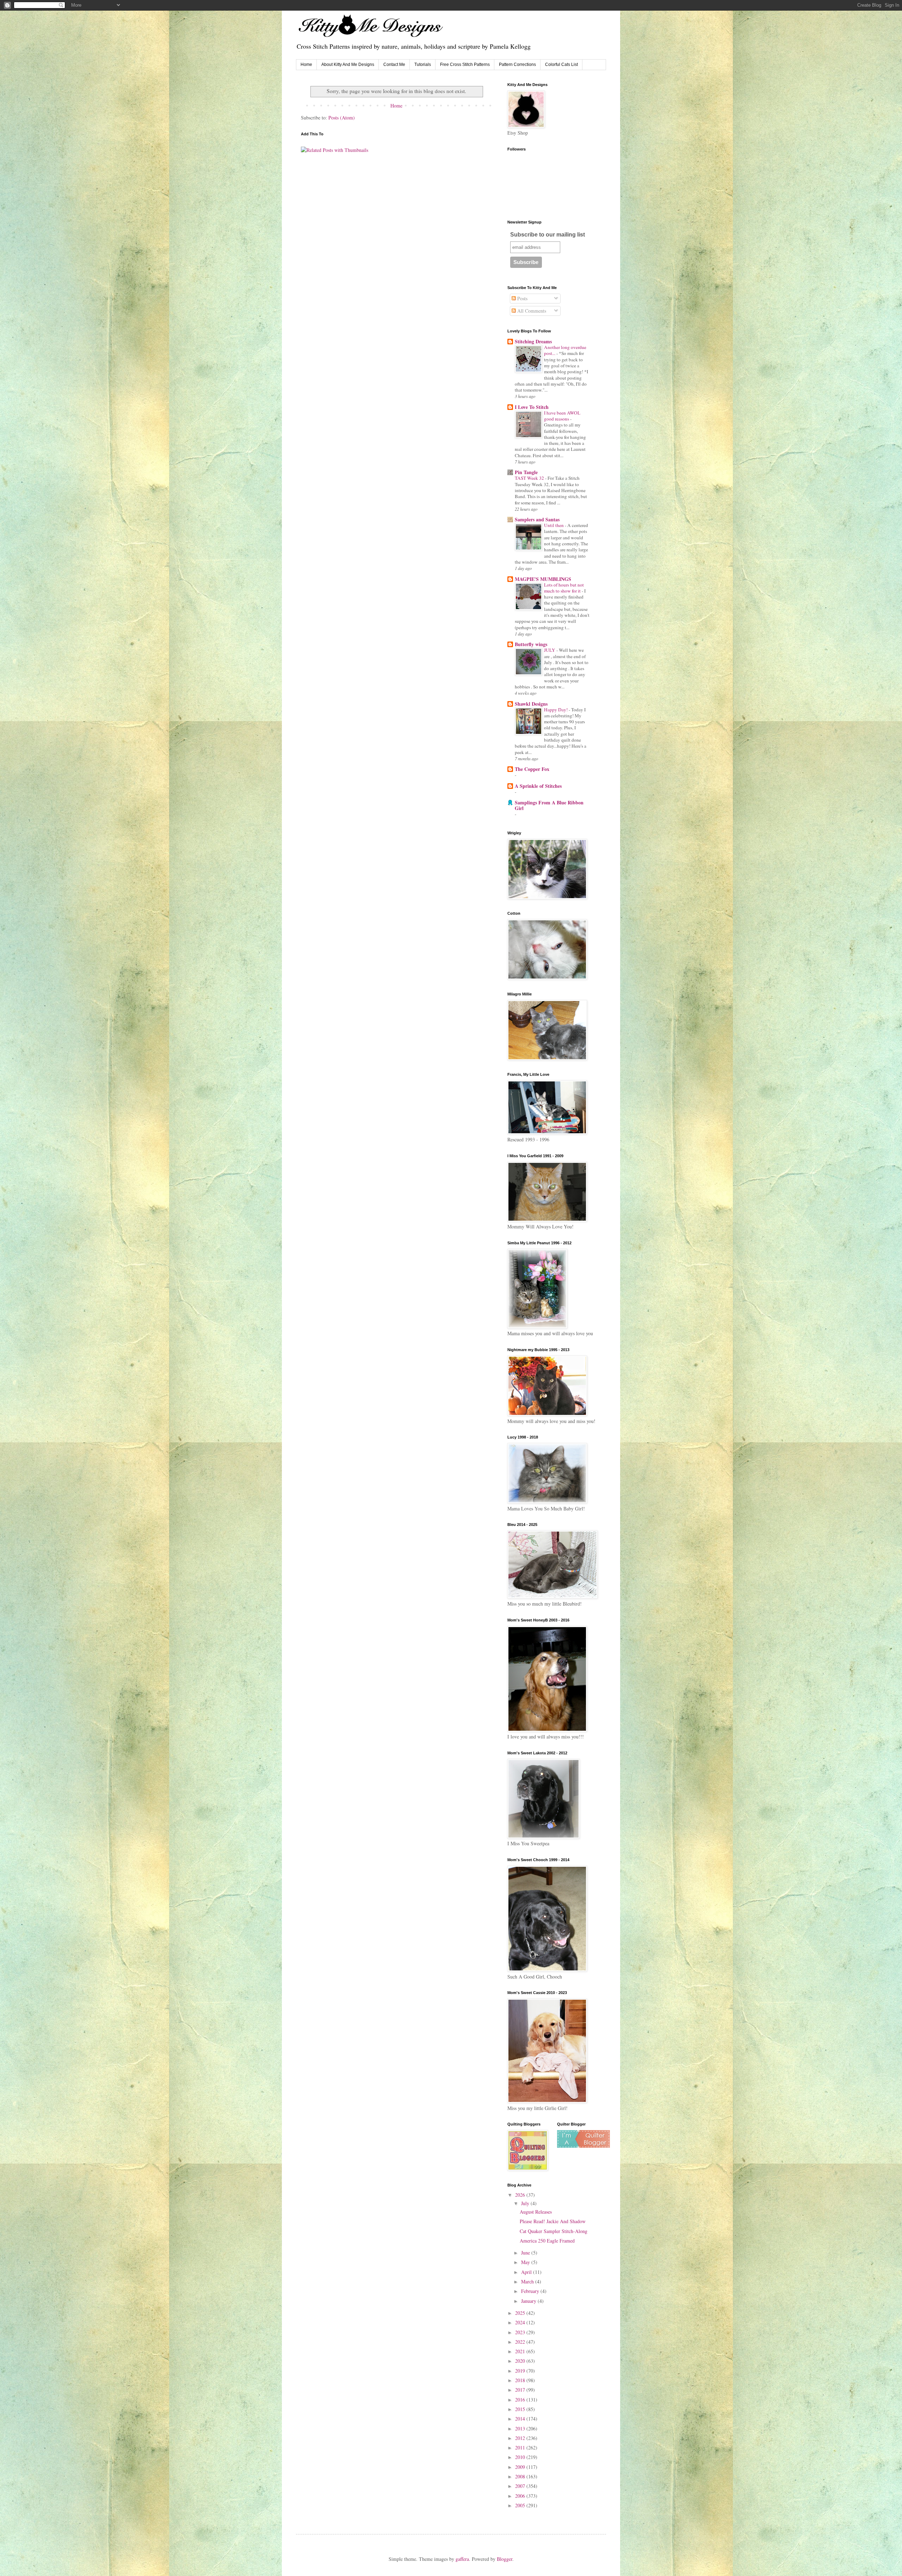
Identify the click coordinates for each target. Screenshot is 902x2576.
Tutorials (423, 65)
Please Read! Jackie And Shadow (553, 2221)
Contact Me (394, 65)
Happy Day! (556, 710)
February (531, 2291)
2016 (521, 2400)
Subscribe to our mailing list (548, 235)
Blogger (505, 2559)
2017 (521, 2390)
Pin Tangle (526, 472)
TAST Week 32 (530, 478)
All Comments (531, 311)
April (527, 2272)
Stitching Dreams (533, 341)
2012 (521, 2438)
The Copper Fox (532, 769)
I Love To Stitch (532, 407)
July (526, 2203)
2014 (521, 2419)
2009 (521, 2467)
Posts (522, 298)
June (526, 2253)
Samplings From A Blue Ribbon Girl (549, 805)
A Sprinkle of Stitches (538, 786)
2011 (521, 2448)
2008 (521, 2476)
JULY (550, 650)
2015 (521, 2409)
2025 (521, 2313)
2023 (521, 2332)
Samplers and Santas (537, 519)
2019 (521, 2371)
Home (306, 65)
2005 (521, 2505)
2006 (521, 2496)
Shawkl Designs (531, 704)
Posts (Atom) (342, 118)
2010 (521, 2457)
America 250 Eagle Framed (547, 2241)
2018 (521, 2380)
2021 (521, 2351)
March (528, 2281)
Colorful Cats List (561, 65)
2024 (521, 2322)
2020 (521, 2361)
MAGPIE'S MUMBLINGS (543, 579)
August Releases (536, 2212)
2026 (521, 2195)
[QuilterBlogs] (583, 2146)
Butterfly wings (531, 644)
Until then (554, 525)
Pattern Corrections (517, 65)
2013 (521, 2428)
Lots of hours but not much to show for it (564, 588)
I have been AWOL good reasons (562, 416)
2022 (521, 2342)
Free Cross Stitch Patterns (465, 65)
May (526, 2262)
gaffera (462, 2559)
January (529, 2301)
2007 (521, 2486)
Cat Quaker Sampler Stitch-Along (554, 2231)
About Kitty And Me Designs (348, 65)
